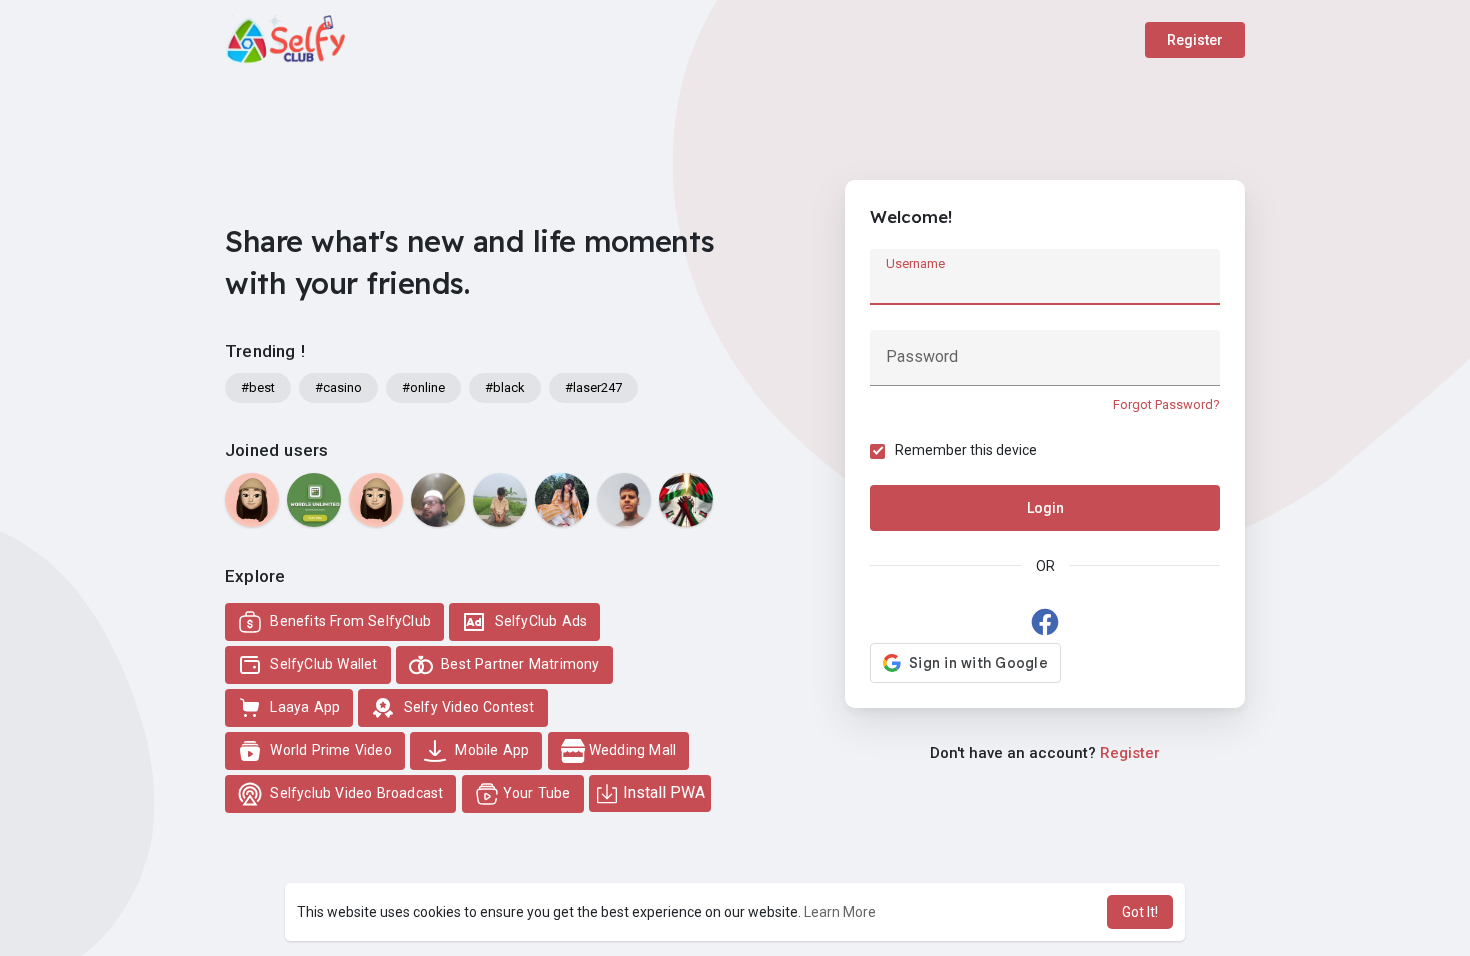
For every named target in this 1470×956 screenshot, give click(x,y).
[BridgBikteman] (314, 500)
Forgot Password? (1166, 404)
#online (423, 387)
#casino (338, 387)
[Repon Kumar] (624, 500)
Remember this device (966, 450)
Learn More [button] (840, 912)
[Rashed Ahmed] (500, 500)
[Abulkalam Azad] (438, 500)
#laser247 (593, 387)
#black (505, 387)
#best (258, 387)
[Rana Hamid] (686, 500)
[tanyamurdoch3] (252, 500)
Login (1045, 508)
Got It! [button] (1140, 912)
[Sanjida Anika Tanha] (562, 500)
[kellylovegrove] (376, 500)
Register (1195, 40)
